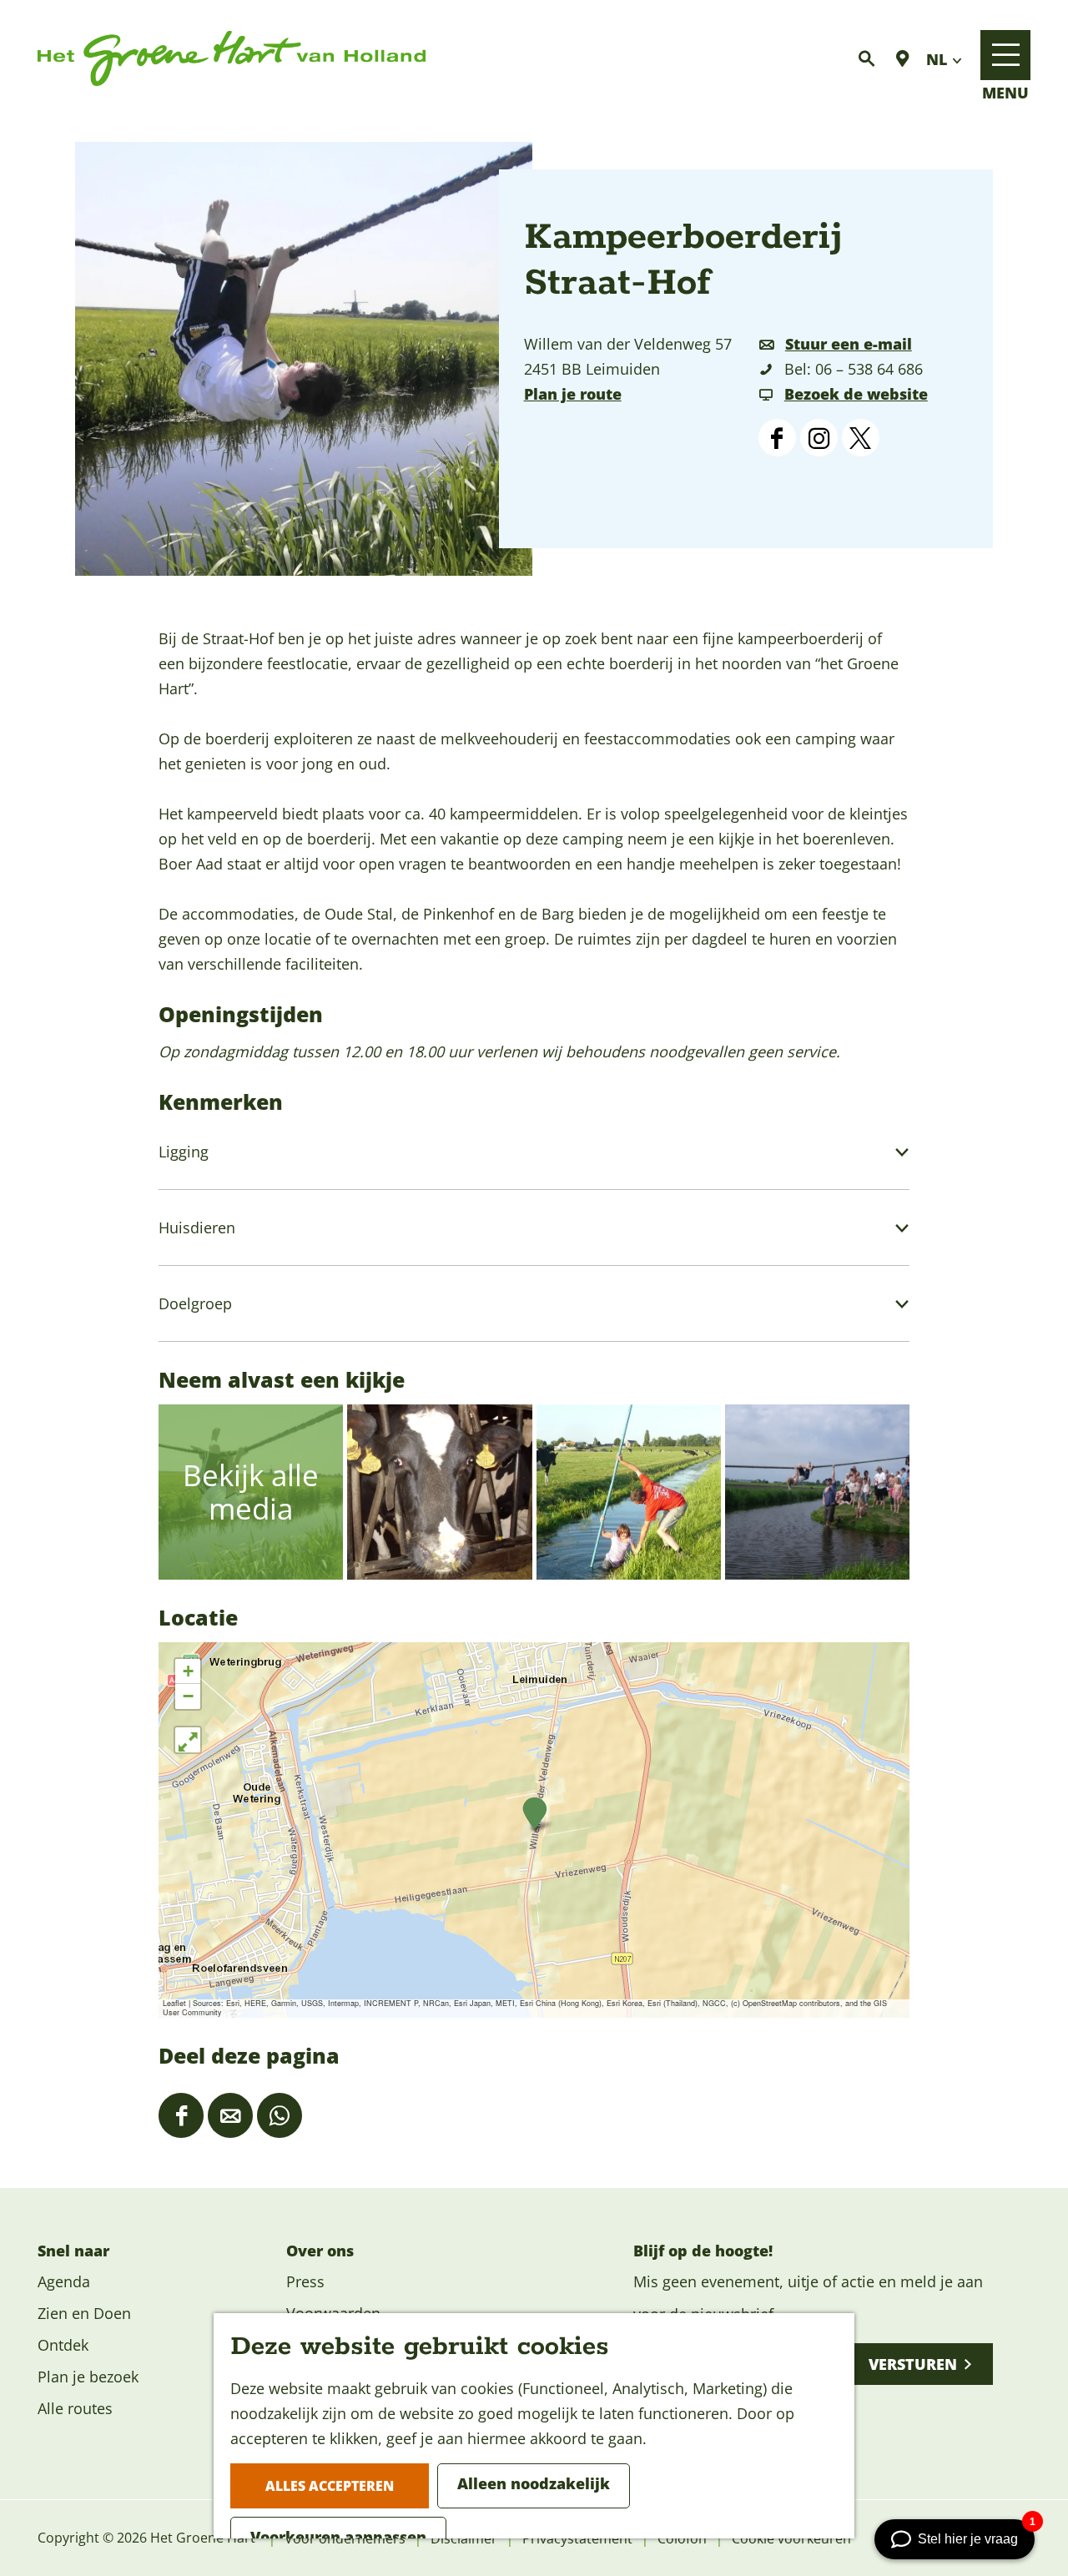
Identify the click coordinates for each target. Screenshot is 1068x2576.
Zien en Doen (84, 2313)
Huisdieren (197, 1228)
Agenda (64, 2281)
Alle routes (75, 2408)
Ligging (184, 1152)
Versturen (913, 2364)
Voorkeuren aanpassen (338, 2537)
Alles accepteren (330, 2486)
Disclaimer (464, 2538)
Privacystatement (577, 2538)
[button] (534, 1814)
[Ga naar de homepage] (232, 59)
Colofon (682, 2538)
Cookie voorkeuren (791, 2538)
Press (305, 2281)
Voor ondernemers (345, 2538)
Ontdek (63, 2345)
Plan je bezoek (88, 2377)
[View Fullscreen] (188, 1740)
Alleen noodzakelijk (534, 2483)
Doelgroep (195, 1303)
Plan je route (573, 394)
